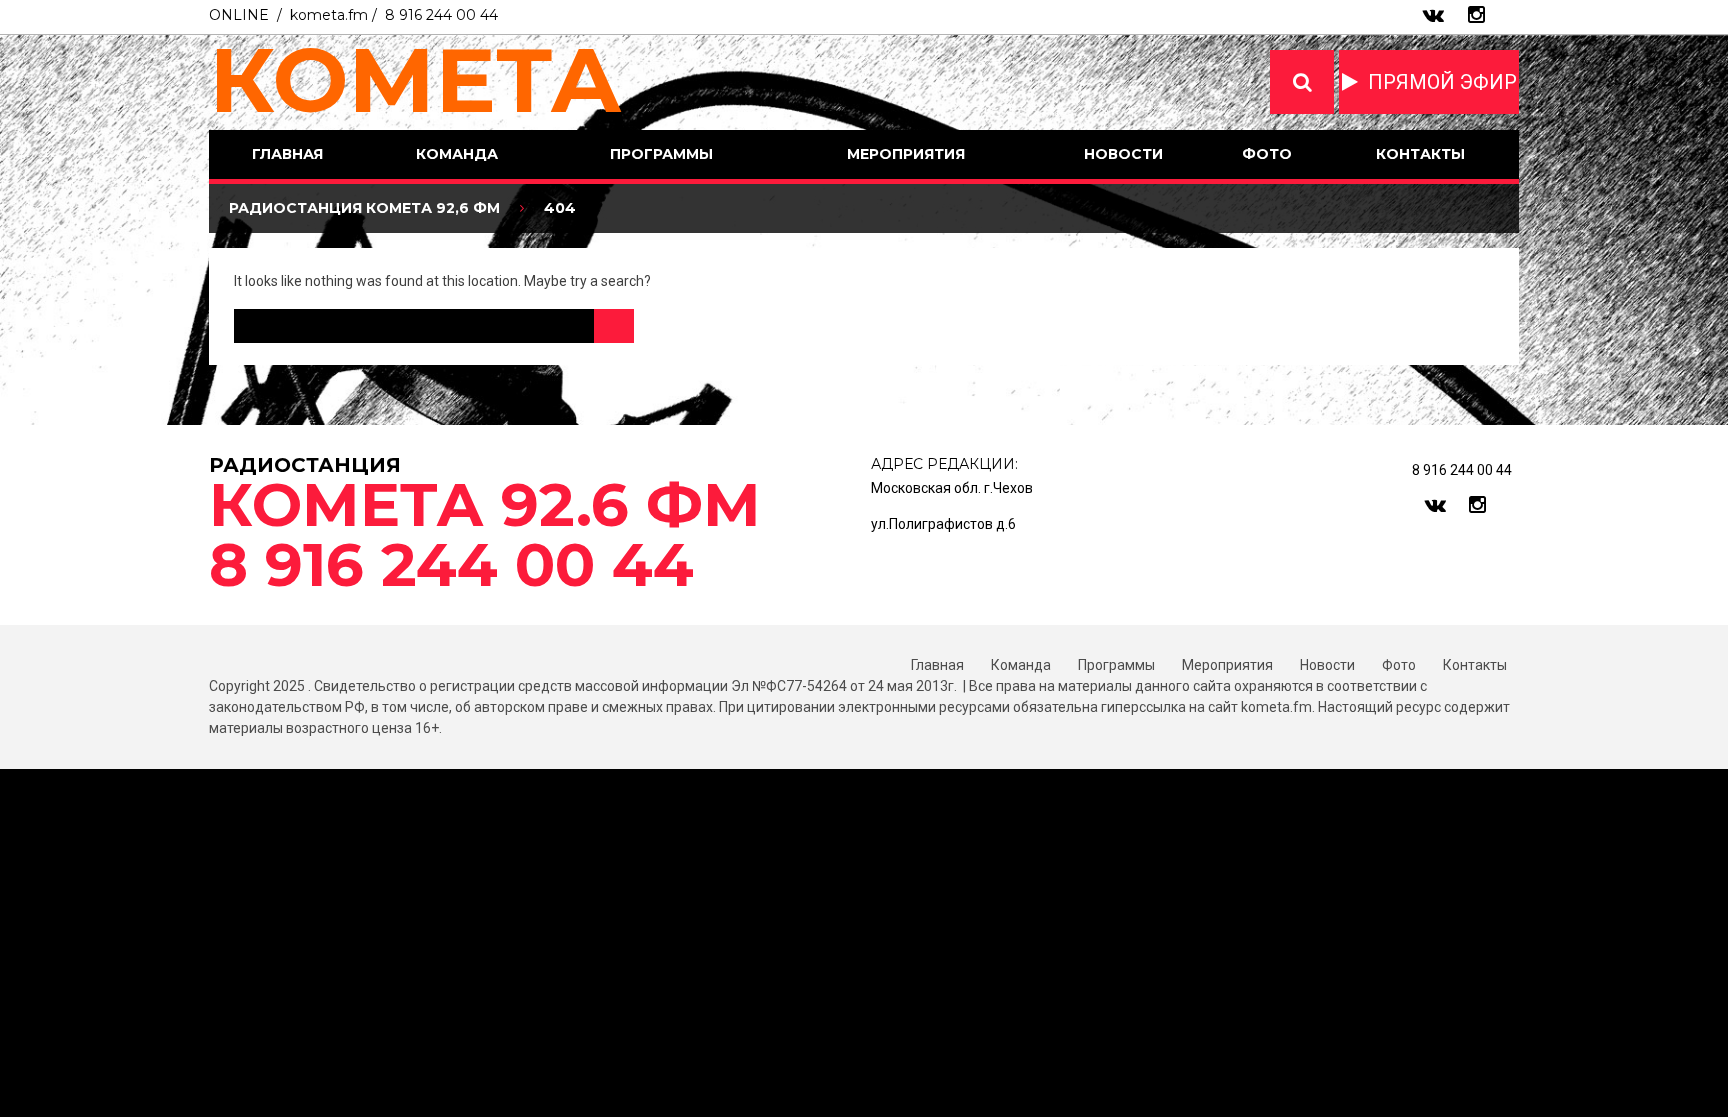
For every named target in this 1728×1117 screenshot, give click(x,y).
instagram (1476, 15)
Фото (1267, 154)
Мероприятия (906, 154)
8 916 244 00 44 (441, 15)
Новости (1123, 154)
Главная (287, 154)
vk (1433, 15)
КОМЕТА (415, 80)
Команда (457, 154)
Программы (661, 154)
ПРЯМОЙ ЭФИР (1442, 82)
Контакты (1420, 154)
